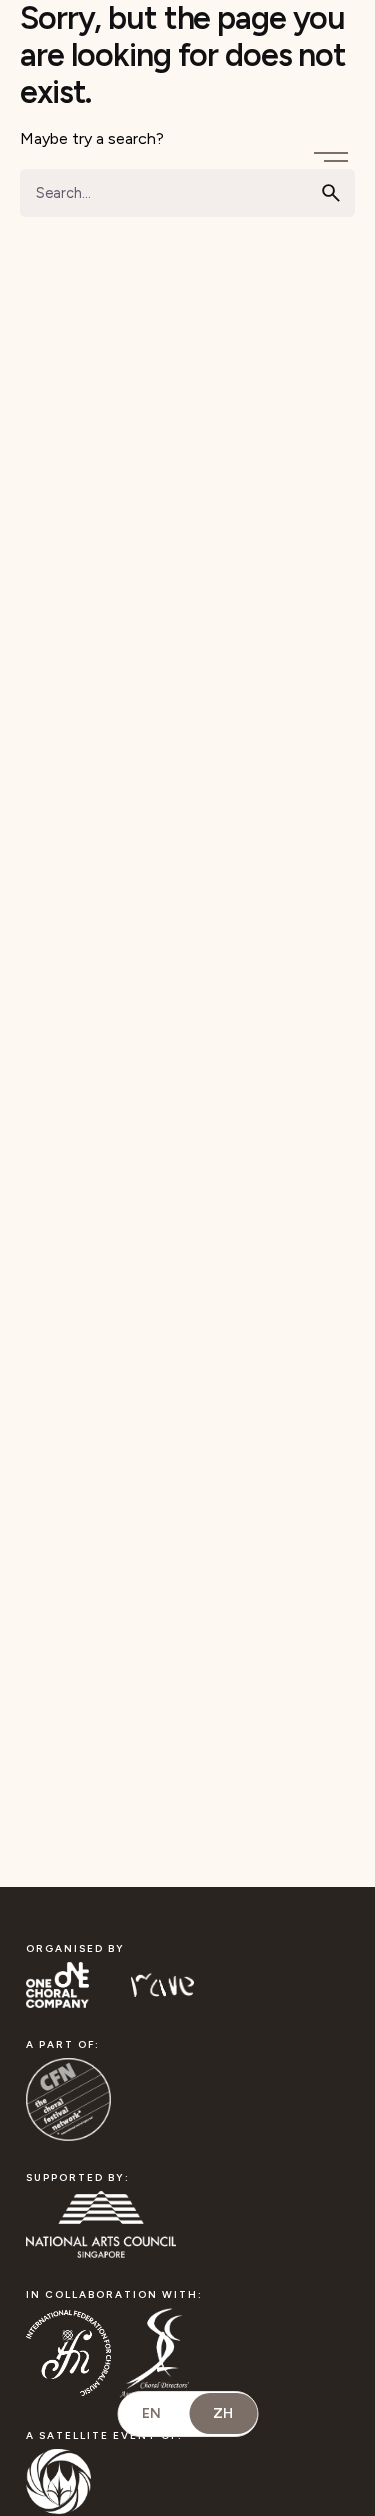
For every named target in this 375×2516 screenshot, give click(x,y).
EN (151, 2413)
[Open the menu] (335, 151)
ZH (223, 2413)
